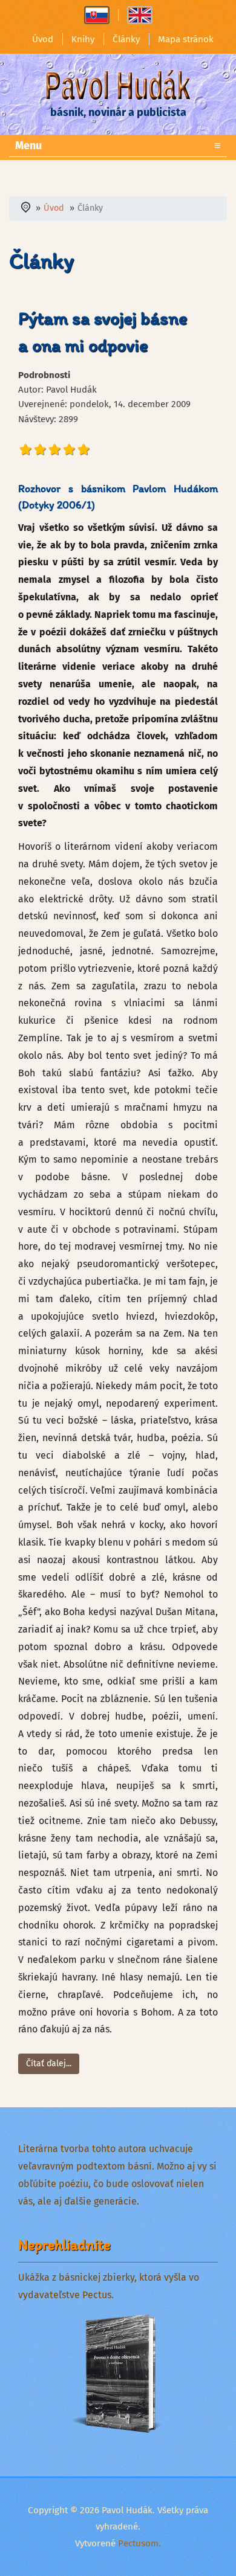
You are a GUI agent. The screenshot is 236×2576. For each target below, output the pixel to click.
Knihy (83, 39)
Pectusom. (139, 2543)
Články (126, 39)
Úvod (43, 39)
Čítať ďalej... (49, 2064)
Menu (118, 146)
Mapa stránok (186, 39)
